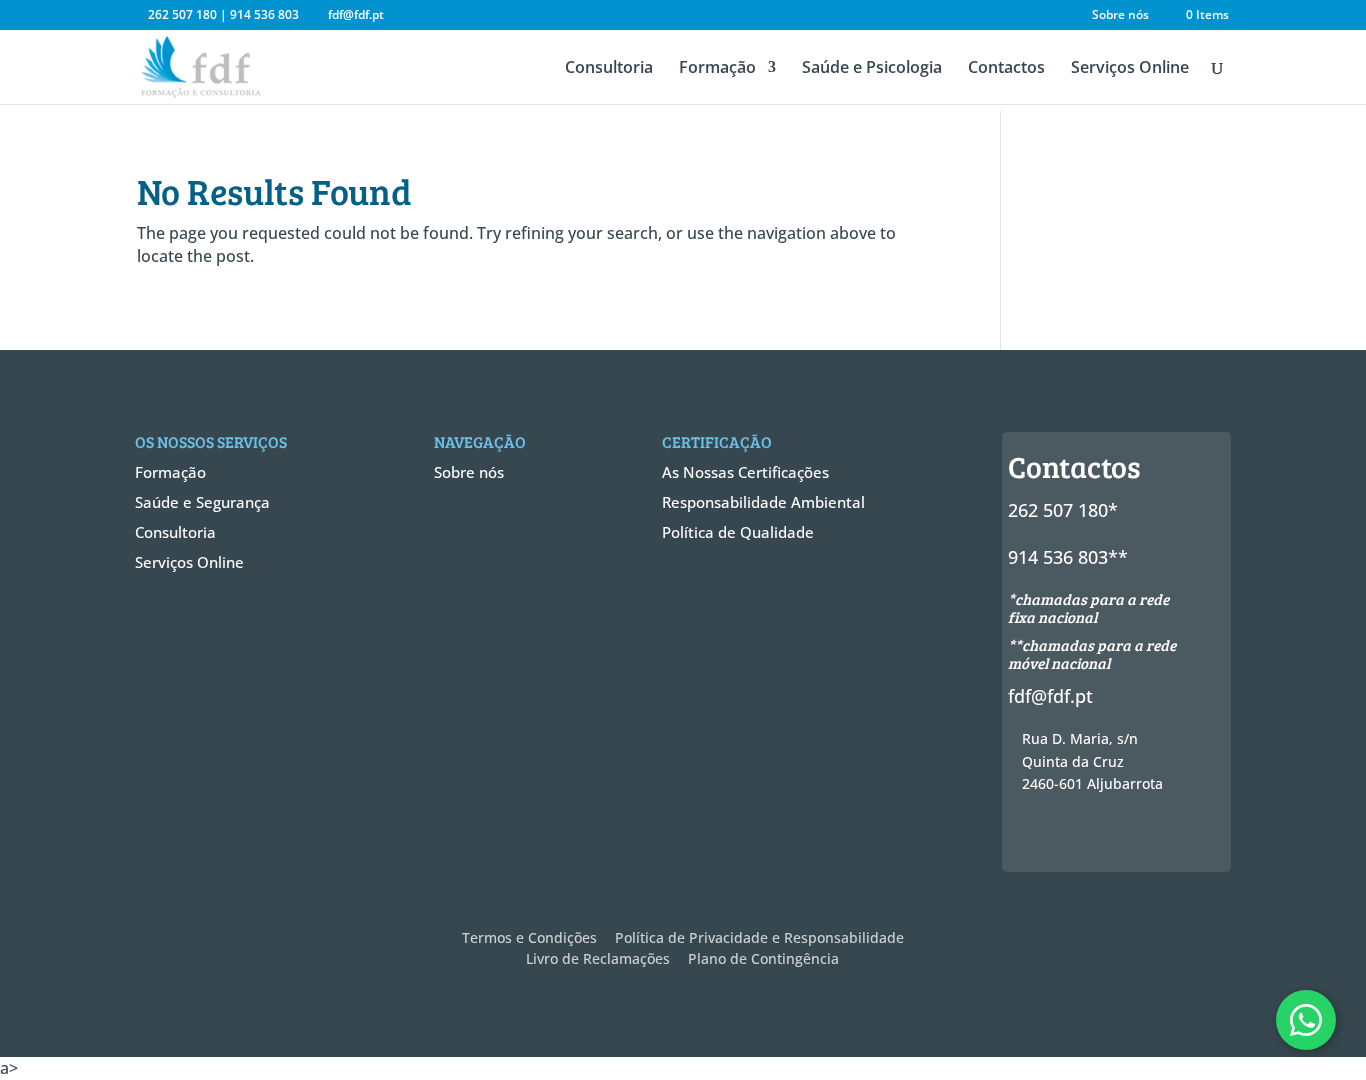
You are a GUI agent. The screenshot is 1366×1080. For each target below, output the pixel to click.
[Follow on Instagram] (1108, 835)
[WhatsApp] (1306, 1020)
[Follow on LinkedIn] (1144, 835)
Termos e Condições (529, 937)
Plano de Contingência (763, 958)
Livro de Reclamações (598, 958)
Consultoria (609, 69)
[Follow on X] (1072, 835)
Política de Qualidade (738, 532)
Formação (717, 69)
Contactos (1006, 69)
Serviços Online (1130, 69)
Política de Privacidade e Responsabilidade (759, 937)
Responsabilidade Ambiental (763, 502)
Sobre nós (1120, 16)
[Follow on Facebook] (1036, 835)
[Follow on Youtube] (1180, 835)
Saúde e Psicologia (872, 69)
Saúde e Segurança (202, 502)
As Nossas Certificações (745, 472)
